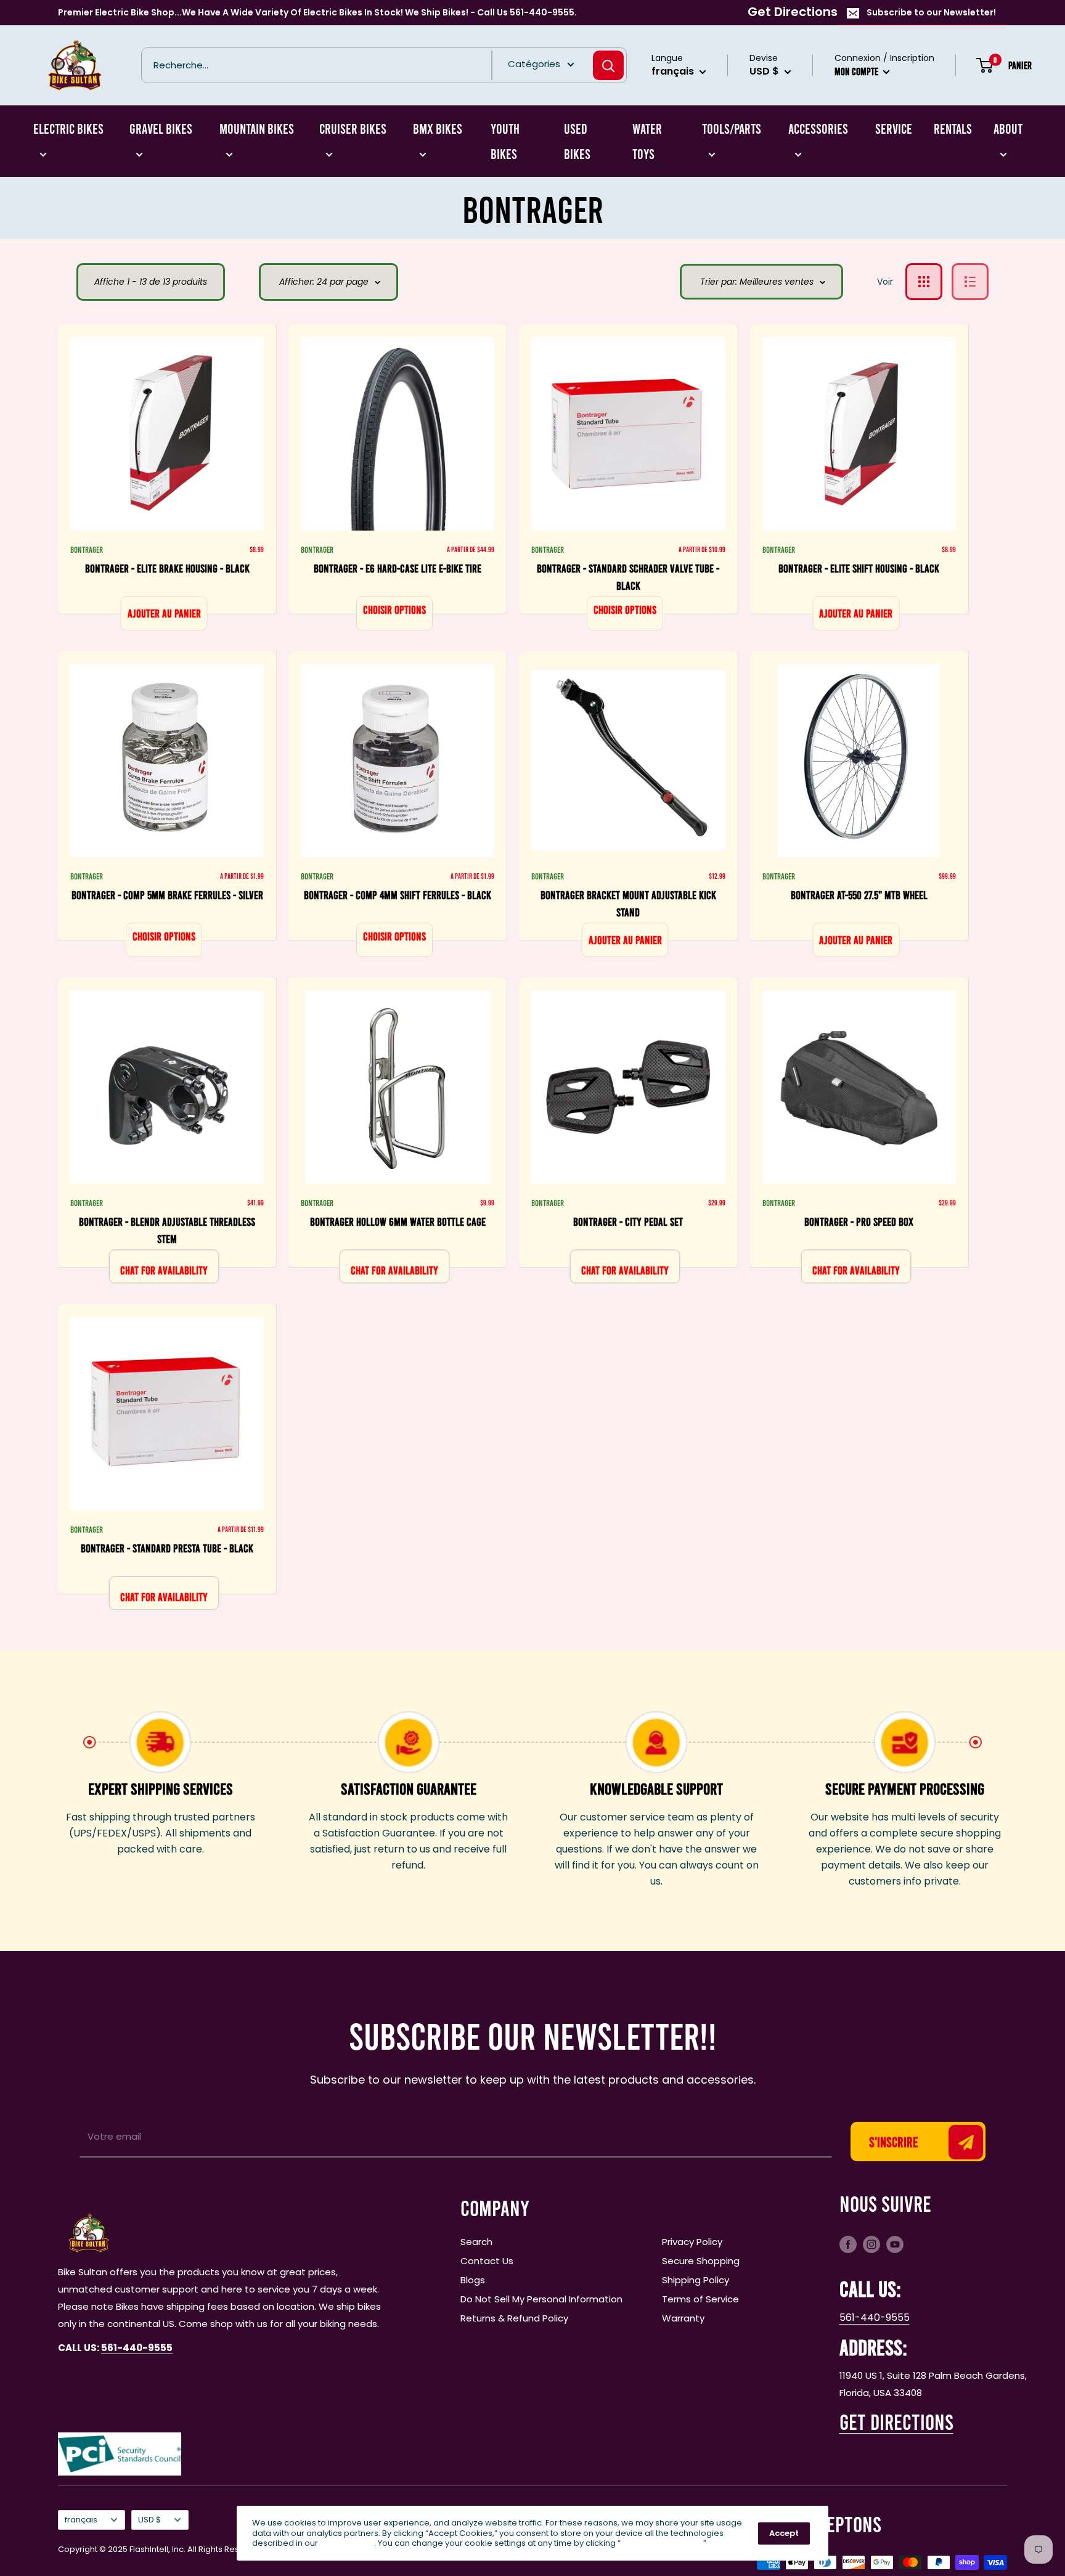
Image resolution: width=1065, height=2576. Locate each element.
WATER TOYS (647, 141)
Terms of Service (700, 2299)
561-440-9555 (875, 2317)
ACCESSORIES (818, 128)
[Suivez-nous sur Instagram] (871, 2244)
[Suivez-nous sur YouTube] (895, 2244)
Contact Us (487, 2261)
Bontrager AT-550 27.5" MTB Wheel (859, 895)
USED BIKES (577, 141)
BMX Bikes (438, 128)
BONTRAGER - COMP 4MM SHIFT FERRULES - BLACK (398, 895)
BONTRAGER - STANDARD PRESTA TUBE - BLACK (167, 1548)
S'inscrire (894, 2142)
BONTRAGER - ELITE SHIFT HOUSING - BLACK (859, 568)
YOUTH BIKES (505, 141)
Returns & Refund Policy (514, 2318)
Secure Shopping (701, 2261)
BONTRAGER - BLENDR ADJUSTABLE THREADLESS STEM (167, 1230)
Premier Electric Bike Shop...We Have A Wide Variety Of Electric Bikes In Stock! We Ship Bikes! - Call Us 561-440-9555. (317, 12)
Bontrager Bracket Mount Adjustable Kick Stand (628, 903)
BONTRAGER (87, 549)
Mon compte (857, 71)
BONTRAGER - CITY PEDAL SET (628, 1221)
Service (894, 128)
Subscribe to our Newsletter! (931, 12)
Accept (784, 2533)
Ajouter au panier (164, 613)
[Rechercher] (608, 65)
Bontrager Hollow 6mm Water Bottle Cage (398, 1221)
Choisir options (394, 609)
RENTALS (953, 128)
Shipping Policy (696, 2280)
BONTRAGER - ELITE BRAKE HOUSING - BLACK (167, 568)
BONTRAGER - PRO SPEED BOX (859, 1221)
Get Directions (793, 12)
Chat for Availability (164, 1270)
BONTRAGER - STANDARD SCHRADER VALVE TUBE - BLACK (628, 577)
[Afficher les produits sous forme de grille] (924, 282)
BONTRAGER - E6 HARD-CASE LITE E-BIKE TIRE (398, 568)
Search (476, 2242)
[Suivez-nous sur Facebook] (848, 2244)
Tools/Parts (732, 128)
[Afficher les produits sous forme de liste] (970, 282)
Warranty (683, 2318)
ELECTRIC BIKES (68, 128)
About (1008, 128)
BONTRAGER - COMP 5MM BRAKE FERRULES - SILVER (167, 895)
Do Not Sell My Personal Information (541, 2299)
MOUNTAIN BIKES (257, 128)
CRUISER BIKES (353, 128)
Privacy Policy (692, 2242)
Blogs (473, 2280)
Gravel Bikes (161, 128)
